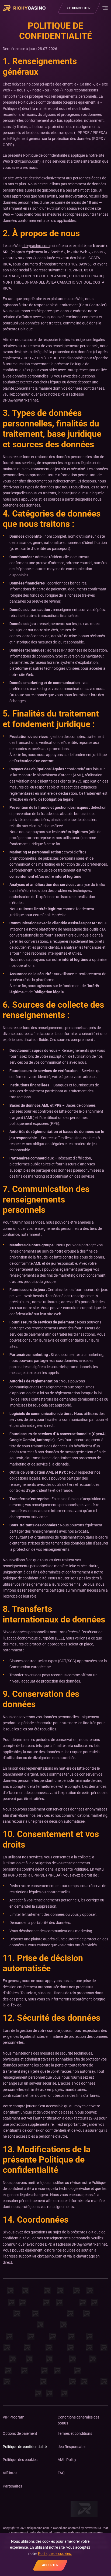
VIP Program (13, 2417)
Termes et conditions (75, 2433)
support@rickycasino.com (40, 2256)
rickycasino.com (25, 84)
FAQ (61, 2473)
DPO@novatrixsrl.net (20, 400)
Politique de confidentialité (25, 2447)
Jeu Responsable (72, 2447)
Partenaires (12, 2486)
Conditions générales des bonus (79, 2420)
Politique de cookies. (55, 2554)
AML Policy (67, 2460)
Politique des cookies (20, 2460)
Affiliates (10, 2473)
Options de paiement (20, 2433)
